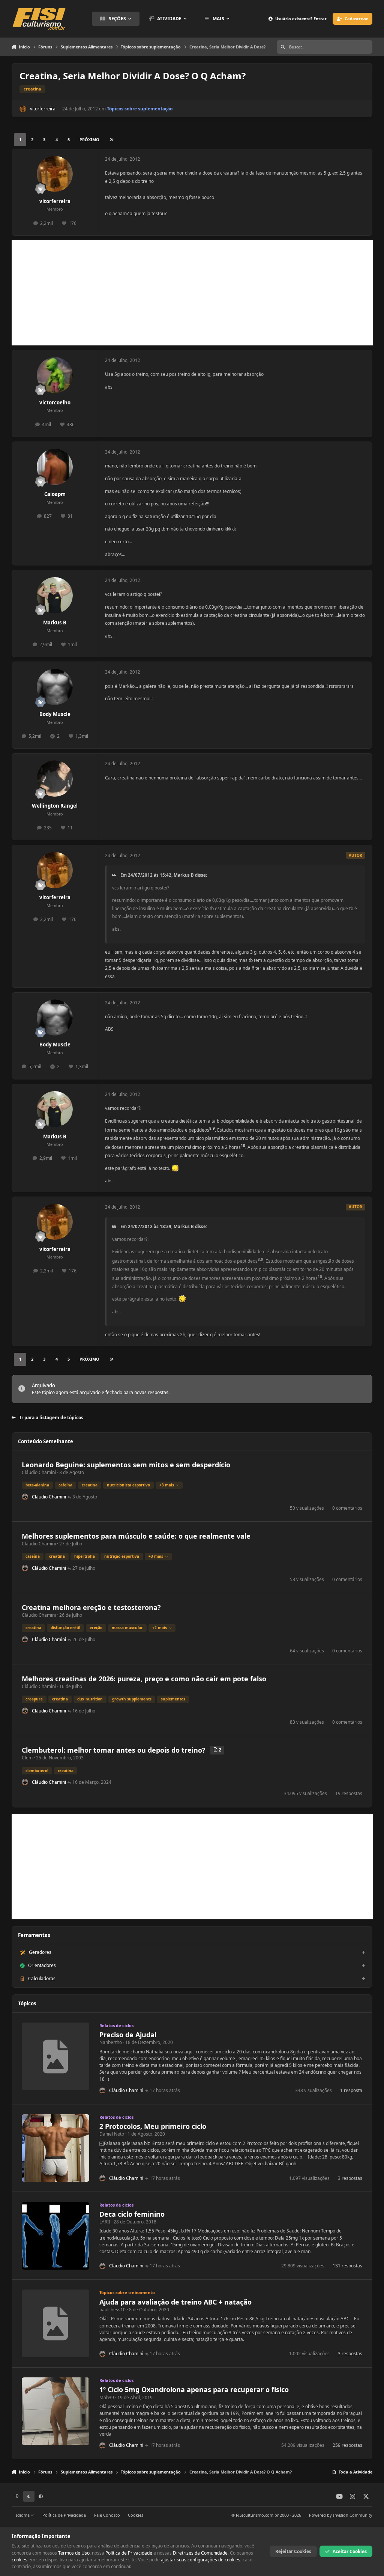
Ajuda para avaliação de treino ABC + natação (175, 2302)
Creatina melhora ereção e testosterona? (91, 1607)
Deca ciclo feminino (132, 2214)
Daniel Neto (112, 2134)
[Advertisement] (192, 293)
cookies (19, 2560)
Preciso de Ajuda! (128, 2035)
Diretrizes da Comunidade (200, 2553)
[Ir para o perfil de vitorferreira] (23, 109)
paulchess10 (112, 2310)
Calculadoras (42, 1978)
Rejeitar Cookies (293, 2551)
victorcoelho (55, 402)
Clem (27, 1758)
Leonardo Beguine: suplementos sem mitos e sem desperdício (126, 1465)
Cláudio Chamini (39, 1472)
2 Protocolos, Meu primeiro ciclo (153, 2126)
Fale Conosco (107, 2515)
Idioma (23, 2515)
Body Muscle (55, 714)
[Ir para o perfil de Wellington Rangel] (55, 779)
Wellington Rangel (55, 806)
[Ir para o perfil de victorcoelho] (55, 375)
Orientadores (42, 1965)
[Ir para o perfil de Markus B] (55, 595)
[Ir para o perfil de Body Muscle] (55, 687)
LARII (105, 2222)
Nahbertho (111, 2042)
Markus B (55, 623)
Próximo (89, 139)
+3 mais (167, 1485)
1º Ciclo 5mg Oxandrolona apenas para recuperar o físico (194, 2389)
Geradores (40, 1952)
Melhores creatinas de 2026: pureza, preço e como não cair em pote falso (144, 1679)
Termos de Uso (74, 2553)
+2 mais (160, 1628)
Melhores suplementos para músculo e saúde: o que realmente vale (136, 1536)
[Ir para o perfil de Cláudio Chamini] (25, 1497)
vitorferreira (43, 109)
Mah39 (107, 2397)
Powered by (341, 2515)
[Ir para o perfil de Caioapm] (55, 467)
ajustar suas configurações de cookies (201, 2560)
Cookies (136, 2515)
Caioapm (55, 494)
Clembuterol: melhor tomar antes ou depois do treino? (114, 1750)
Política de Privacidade (64, 2515)
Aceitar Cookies (350, 2551)
